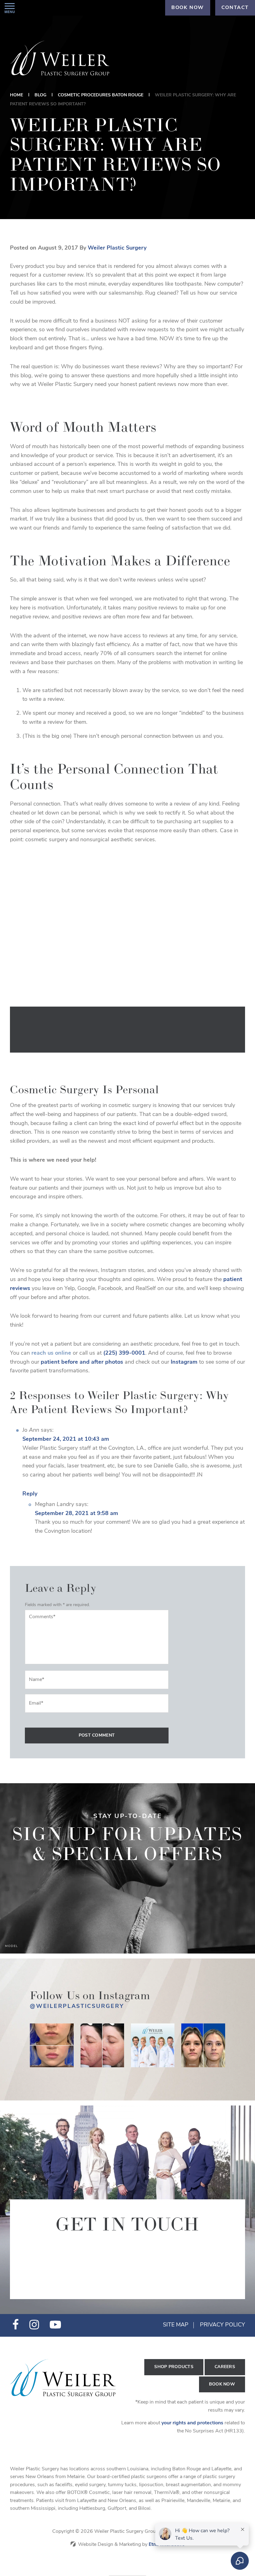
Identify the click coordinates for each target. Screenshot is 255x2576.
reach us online (51, 1353)
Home (16, 95)
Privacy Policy (223, 2325)
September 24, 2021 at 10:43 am (66, 1440)
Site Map (176, 2325)
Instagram (184, 1362)
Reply (30, 1494)
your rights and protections (192, 2423)
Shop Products (174, 2367)
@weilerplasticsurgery (77, 2007)
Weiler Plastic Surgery (117, 248)
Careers (225, 2367)
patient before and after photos (82, 1362)
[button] (10, 8)
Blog (40, 95)
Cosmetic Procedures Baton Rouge (101, 95)
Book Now (222, 2384)
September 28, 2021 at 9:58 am (76, 1514)
